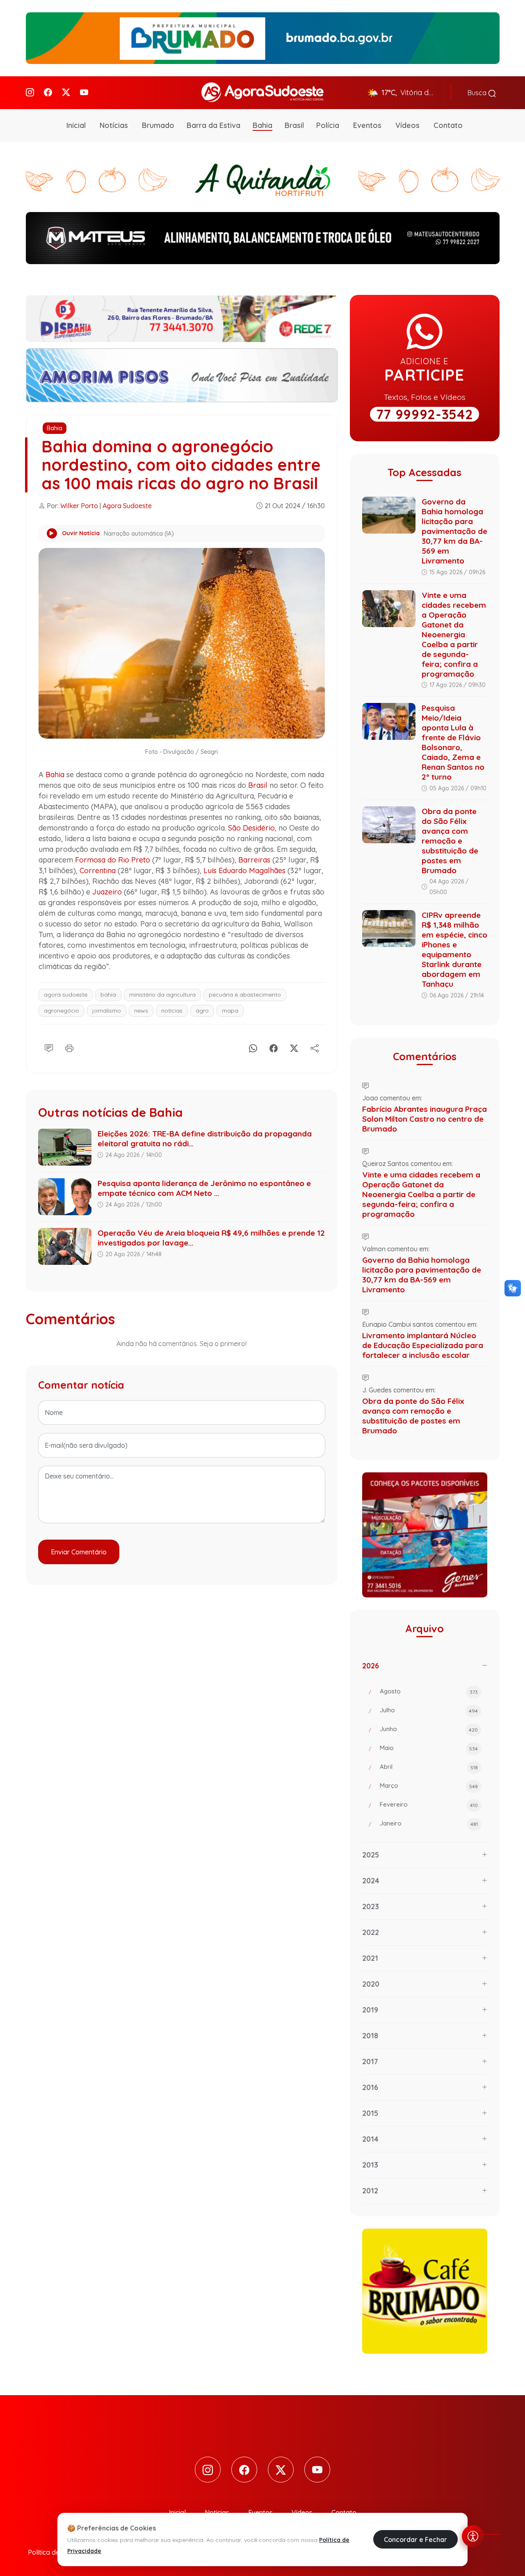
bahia (108, 995)
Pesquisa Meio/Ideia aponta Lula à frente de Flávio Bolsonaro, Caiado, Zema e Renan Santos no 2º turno (453, 742)
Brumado (158, 125)
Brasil (294, 125)
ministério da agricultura (162, 995)
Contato (448, 125)
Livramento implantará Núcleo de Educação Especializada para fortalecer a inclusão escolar (423, 1345)
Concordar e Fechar (415, 2539)
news (141, 1011)
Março (429, 1785)
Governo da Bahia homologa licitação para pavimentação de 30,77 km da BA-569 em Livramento (454, 531)
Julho (429, 1710)
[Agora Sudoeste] (262, 92)
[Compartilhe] (315, 1047)
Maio (429, 1748)
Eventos (367, 125)
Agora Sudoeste (127, 506)
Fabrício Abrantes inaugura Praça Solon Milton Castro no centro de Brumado (425, 1119)
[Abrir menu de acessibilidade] (473, 2536)
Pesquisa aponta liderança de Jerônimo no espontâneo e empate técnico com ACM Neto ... (204, 1188)
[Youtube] (84, 92)
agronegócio (62, 1011)
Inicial (76, 125)
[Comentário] (49, 1047)
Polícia (328, 125)
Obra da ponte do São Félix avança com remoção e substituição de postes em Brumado (450, 841)
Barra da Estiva (213, 125)
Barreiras (254, 860)
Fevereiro (429, 1804)
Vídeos (407, 125)
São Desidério (251, 828)
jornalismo (107, 1011)
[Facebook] (48, 92)
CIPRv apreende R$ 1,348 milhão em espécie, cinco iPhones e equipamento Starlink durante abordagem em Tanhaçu (454, 949)
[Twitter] (66, 92)
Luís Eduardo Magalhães (244, 870)
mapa (230, 1011)
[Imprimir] (69, 1047)
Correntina (98, 870)
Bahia (262, 125)
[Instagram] (30, 92)
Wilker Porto (79, 506)
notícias (172, 1011)
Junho (429, 1729)
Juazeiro (107, 892)
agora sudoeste (66, 995)
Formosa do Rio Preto (113, 860)
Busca (478, 93)
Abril (429, 1767)
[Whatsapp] (253, 1047)
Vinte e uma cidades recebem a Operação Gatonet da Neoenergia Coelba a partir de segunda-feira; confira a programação (454, 634)
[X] (294, 1047)
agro (202, 1011)
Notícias (114, 125)
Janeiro (429, 1823)
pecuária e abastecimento (245, 995)
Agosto (429, 1691)
